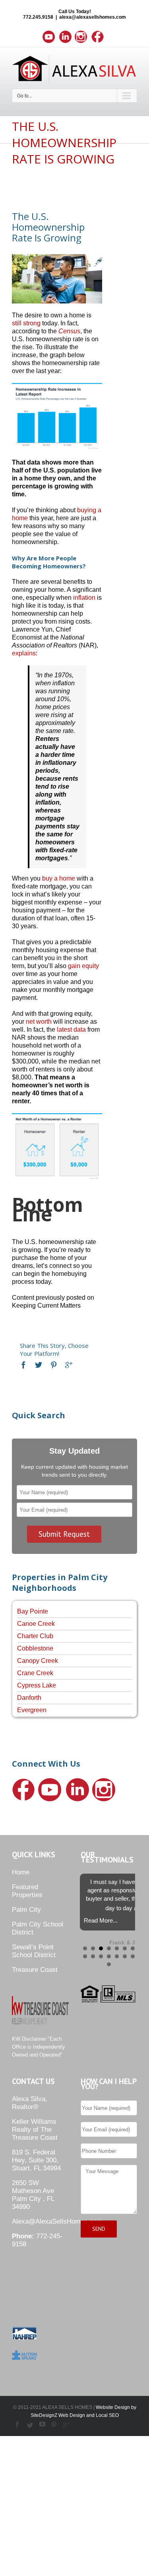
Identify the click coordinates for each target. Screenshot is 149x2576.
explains (24, 653)
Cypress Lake (37, 1685)
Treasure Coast (35, 1970)
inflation (84, 598)
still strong (26, 323)
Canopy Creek (38, 1661)
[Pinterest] (54, 1365)
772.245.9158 (38, 17)
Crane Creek (35, 1673)
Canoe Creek (36, 1624)
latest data (71, 1029)
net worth (39, 1022)
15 (109, 1964)
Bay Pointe (33, 1611)
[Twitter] (39, 1365)
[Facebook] (23, 1365)
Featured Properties (27, 1891)
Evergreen (32, 1710)
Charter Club (35, 1636)
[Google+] (69, 1365)
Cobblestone (35, 1648)
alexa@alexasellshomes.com (93, 17)
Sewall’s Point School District (34, 1951)
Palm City (26, 1910)
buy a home (59, 878)
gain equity (83, 966)
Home (21, 1872)
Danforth (29, 1698)
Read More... (101, 1920)
